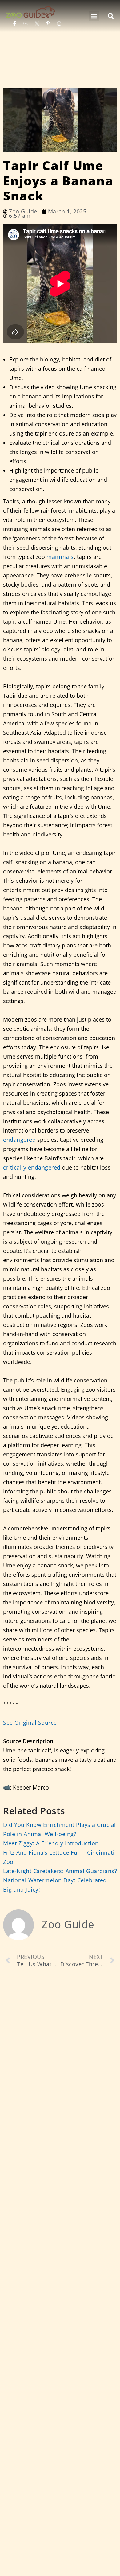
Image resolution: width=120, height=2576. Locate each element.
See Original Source (30, 1723)
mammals (60, 557)
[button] (94, 16)
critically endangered (32, 1167)
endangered (19, 1140)
